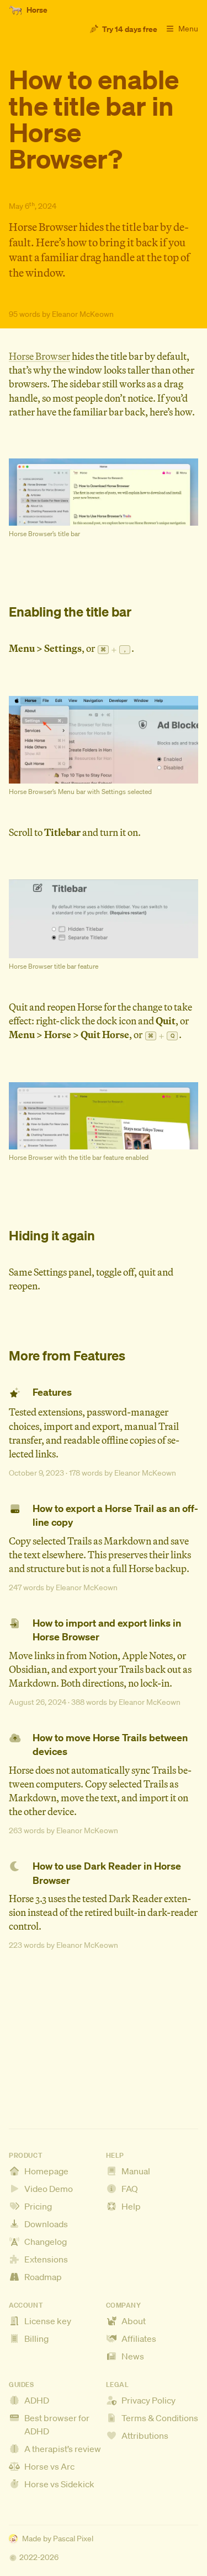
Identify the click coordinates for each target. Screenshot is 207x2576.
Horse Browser (39, 356)
